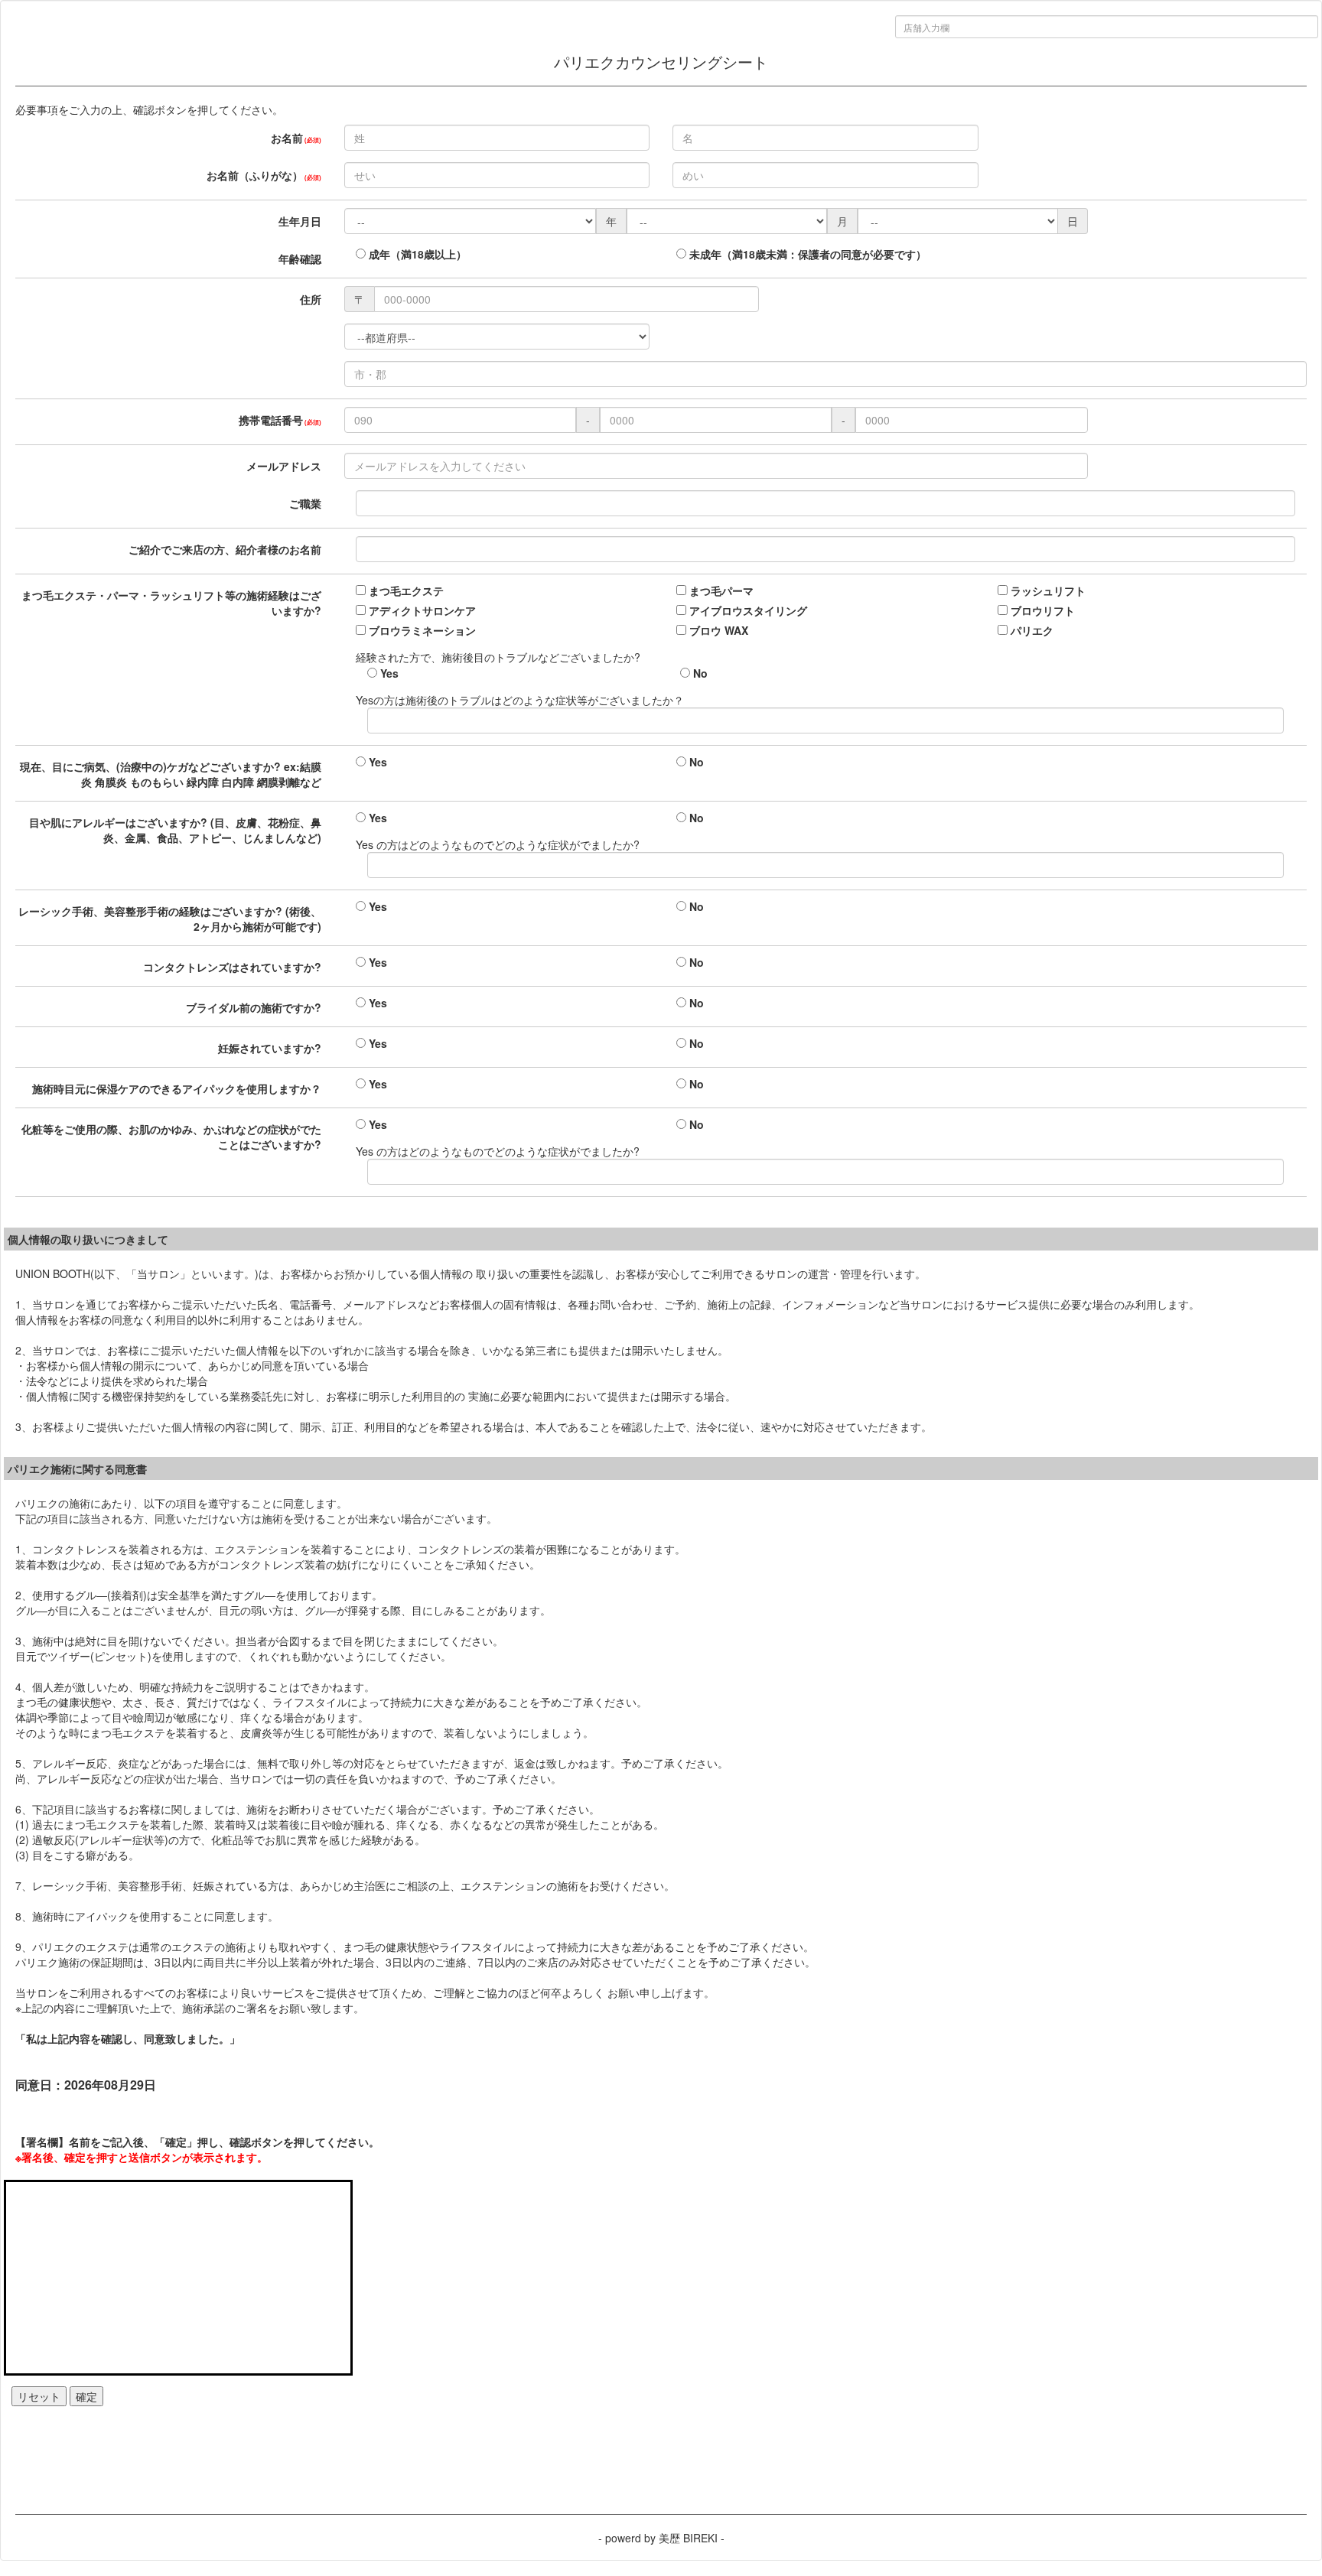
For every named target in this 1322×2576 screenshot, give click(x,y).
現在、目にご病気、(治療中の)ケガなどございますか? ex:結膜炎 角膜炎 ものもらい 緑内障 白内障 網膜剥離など (171, 774)
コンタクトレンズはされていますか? (232, 967)
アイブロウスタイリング (747, 610)
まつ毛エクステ (405, 590)
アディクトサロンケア (421, 610)
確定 (86, 2396)
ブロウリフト (1041, 610)
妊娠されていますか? (270, 1048)
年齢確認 (300, 259)
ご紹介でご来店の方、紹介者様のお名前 (225, 549)
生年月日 (300, 221)
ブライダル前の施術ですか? (254, 1007)
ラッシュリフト (1047, 590)
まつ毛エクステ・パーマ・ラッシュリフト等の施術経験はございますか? (171, 603)
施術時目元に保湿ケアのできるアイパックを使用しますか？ (177, 1088)
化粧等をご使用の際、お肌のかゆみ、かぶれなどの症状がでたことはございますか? (171, 1137)
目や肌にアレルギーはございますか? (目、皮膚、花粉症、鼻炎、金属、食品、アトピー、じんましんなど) (175, 830)
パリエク (1031, 630)
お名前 (296, 138)
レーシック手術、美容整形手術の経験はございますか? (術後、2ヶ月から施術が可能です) (170, 919)
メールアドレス (284, 466)
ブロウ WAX (717, 630)
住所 (311, 299)
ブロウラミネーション (421, 630)
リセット (39, 2396)
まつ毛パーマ (720, 590)
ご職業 (305, 503)
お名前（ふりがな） (264, 175)
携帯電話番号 (280, 420)
